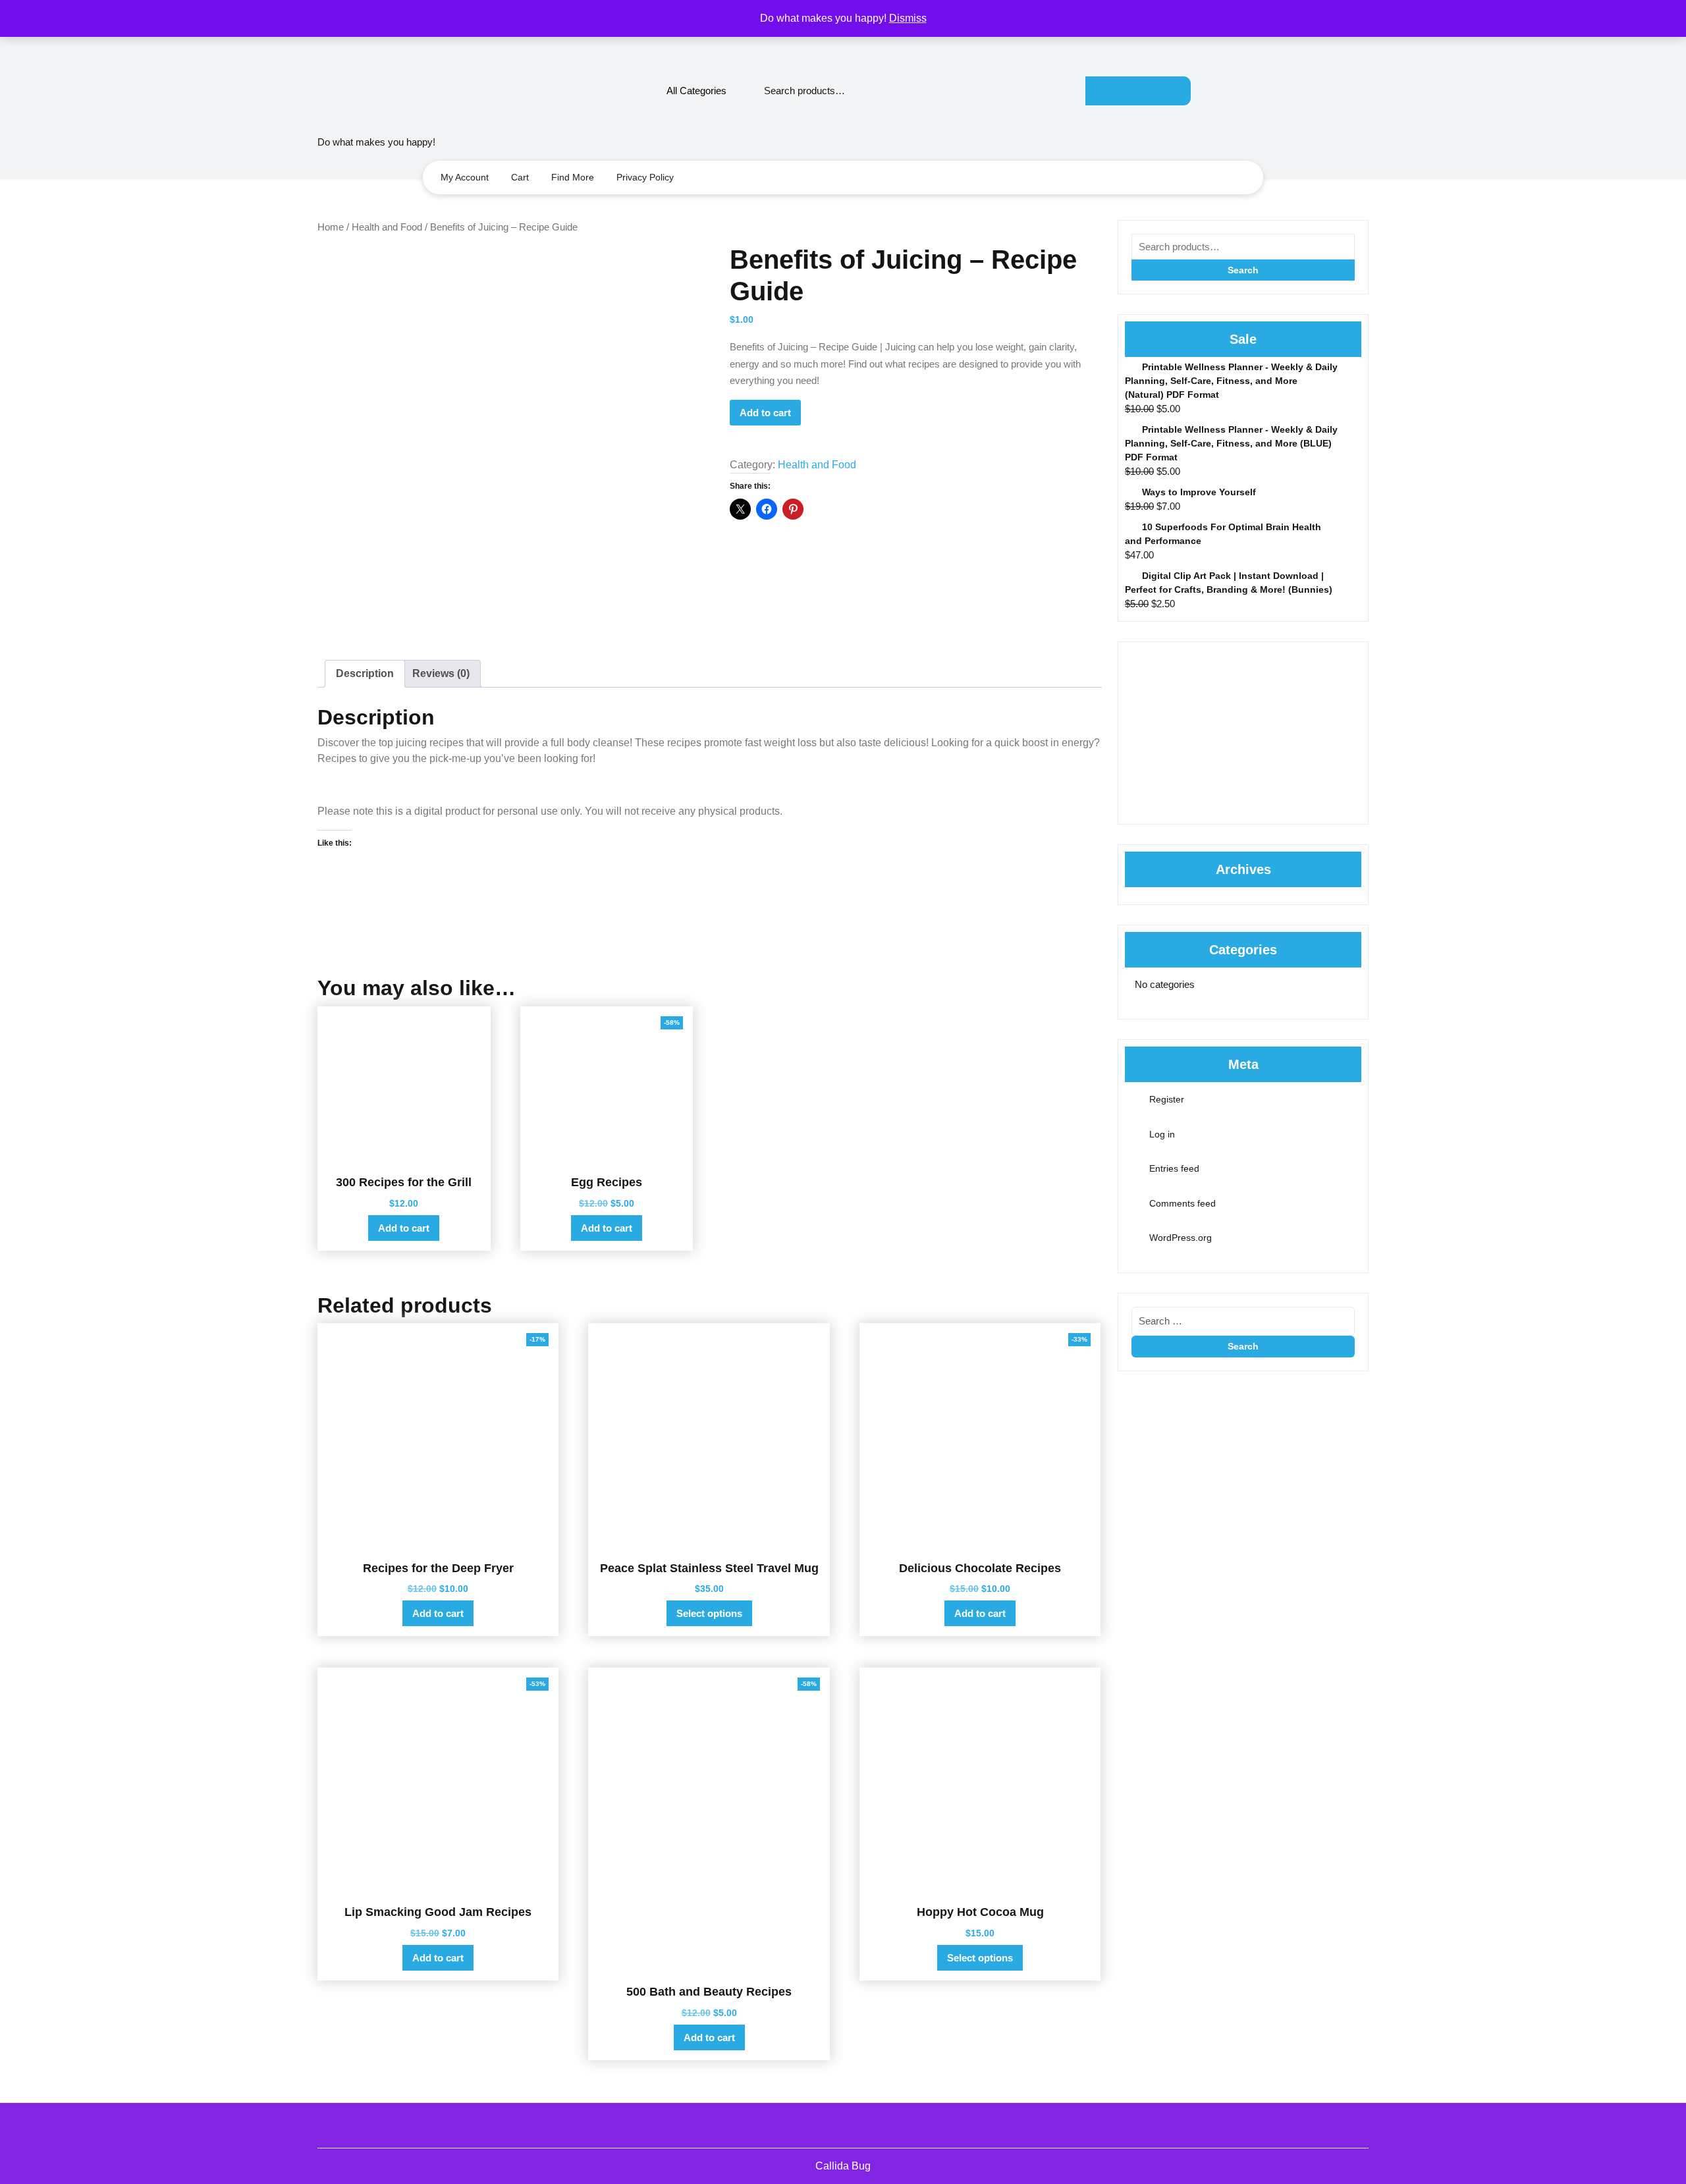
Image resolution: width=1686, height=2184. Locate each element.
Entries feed (1174, 1168)
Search (1138, 91)
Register (1167, 1099)
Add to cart (765, 413)
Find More (573, 177)
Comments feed (1183, 1203)
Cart (520, 177)
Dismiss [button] (908, 18)
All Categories (696, 91)
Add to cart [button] (404, 1228)
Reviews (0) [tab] (441, 673)
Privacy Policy (645, 177)
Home (331, 227)
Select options (709, 1613)
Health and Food (387, 227)
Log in (1162, 1134)
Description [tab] (365, 673)
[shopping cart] (1363, 91)
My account (465, 177)
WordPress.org (1181, 1238)
